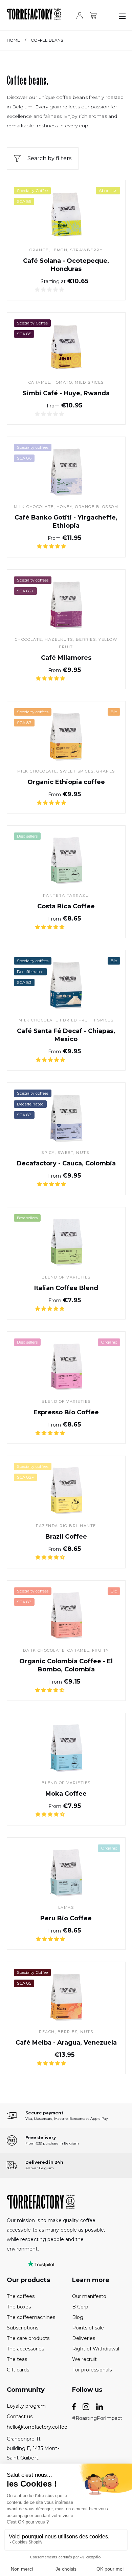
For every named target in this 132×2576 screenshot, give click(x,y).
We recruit (84, 2359)
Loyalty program (26, 2406)
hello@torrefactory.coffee (34, 2427)
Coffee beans (47, 40)
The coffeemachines (31, 2317)
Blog (78, 2317)
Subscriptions (23, 2328)
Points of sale (88, 2328)
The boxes (19, 2307)
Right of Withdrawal (96, 2349)
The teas (17, 2359)
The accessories (25, 2349)
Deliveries (84, 2338)
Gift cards (18, 2370)
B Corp (80, 2307)
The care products (28, 2338)
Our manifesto (89, 2296)
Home (13, 40)
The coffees (21, 2296)
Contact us (20, 2416)
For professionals (92, 2370)
